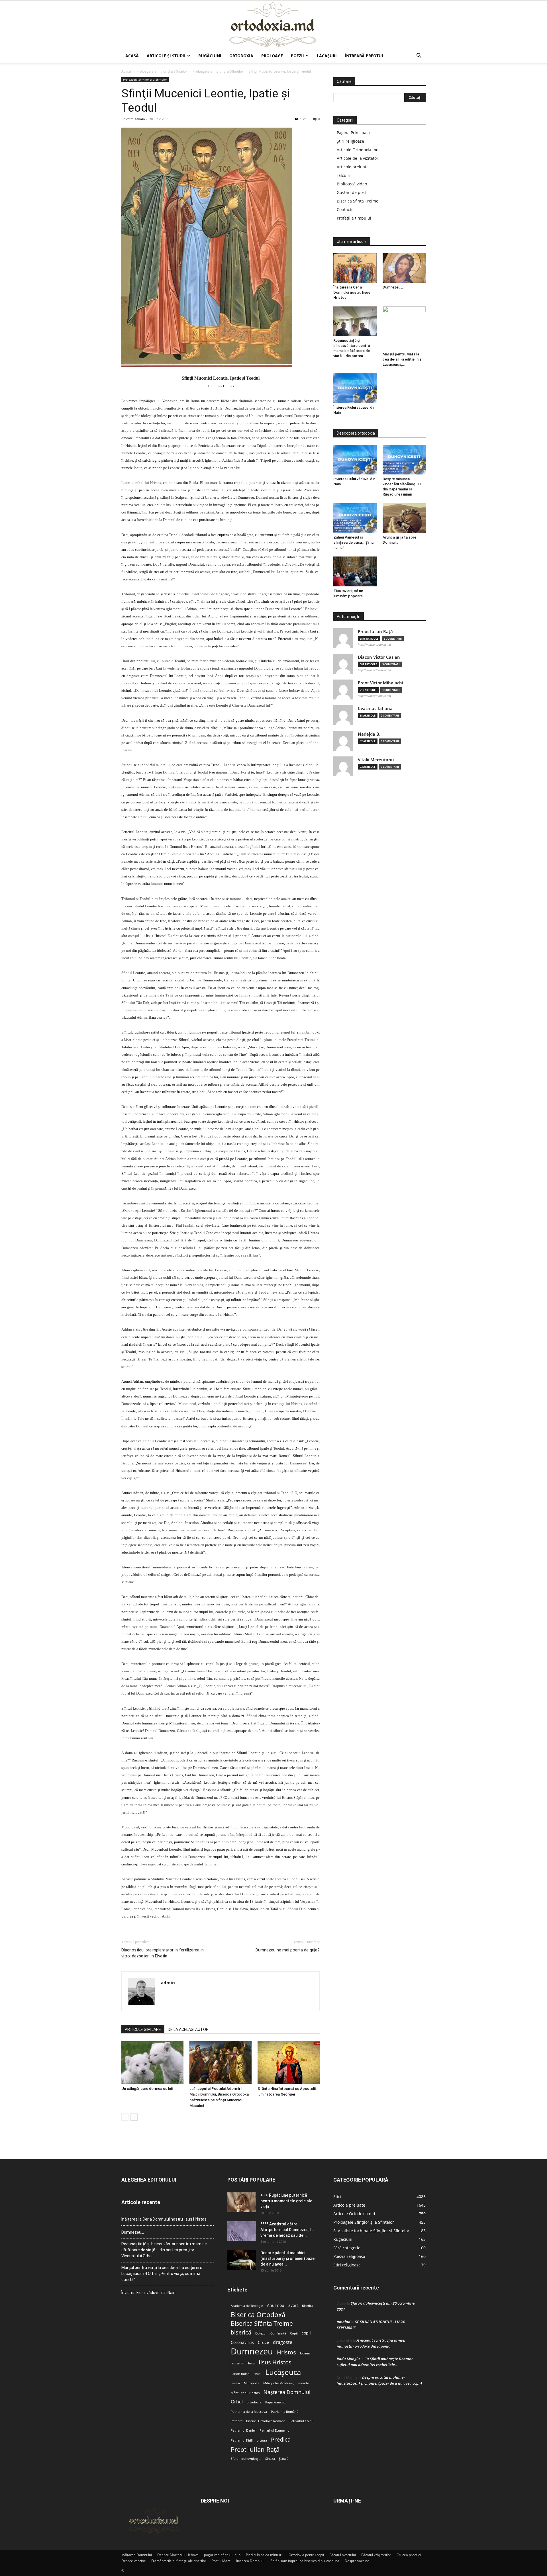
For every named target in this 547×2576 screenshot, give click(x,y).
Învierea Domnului (251, 2561)
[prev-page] (125, 2117)
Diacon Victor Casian (379, 657)
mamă (235, 2383)
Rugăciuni (210, 56)
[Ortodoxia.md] (273, 25)
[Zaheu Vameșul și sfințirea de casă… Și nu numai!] (355, 518)
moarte (304, 2383)
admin (140, 119)
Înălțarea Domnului (137, 2555)
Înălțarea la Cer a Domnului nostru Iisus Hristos (352, 292)
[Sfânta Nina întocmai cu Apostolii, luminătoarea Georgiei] (289, 2063)
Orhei (237, 2402)
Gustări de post (351, 192)
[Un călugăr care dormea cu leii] (152, 2063)
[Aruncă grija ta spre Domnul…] (404, 518)
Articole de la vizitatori (358, 158)
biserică (241, 2332)
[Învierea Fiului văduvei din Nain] (355, 388)
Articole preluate (353, 167)
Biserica (308, 2306)
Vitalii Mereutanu (376, 760)
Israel (257, 2374)
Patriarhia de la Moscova (249, 2412)
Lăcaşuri (327, 56)
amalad (344, 2322)
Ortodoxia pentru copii (306, 2555)
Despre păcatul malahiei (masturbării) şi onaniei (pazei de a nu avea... (288, 2258)
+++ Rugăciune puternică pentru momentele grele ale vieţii (286, 2201)
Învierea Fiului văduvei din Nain (148, 2293)
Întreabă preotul (364, 56)
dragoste (283, 2342)
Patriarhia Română (285, 2412)
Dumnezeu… (393, 287)
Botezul (261, 2333)
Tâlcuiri (344, 175)
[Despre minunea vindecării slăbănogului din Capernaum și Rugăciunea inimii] (404, 460)
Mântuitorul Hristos (245, 2393)
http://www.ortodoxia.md (374, 644)
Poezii (297, 56)
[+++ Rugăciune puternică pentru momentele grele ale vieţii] (242, 2202)
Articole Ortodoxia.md (358, 150)
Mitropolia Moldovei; (279, 2383)
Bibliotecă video (352, 184)
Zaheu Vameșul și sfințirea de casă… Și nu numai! (353, 542)
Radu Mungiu (348, 2359)
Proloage (272, 56)
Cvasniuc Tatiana (375, 708)
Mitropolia (252, 2383)
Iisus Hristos (275, 2362)
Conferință (278, 2333)
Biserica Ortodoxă (258, 2315)
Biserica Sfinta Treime (358, 201)
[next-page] (134, 2117)
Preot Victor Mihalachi (380, 683)
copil (306, 2333)
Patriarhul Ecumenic (274, 2430)
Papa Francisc (275, 2402)
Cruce (263, 2342)
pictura (262, 2440)
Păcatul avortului (343, 2555)
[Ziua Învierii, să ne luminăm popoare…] (355, 571)
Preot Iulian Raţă (375, 632)
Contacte (345, 209)
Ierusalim (237, 2363)
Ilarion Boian (240, 2374)
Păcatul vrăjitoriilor (376, 2555)
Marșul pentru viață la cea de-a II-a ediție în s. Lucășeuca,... (403, 359)
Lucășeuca (283, 2372)
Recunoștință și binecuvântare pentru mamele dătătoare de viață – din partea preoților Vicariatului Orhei (164, 2250)
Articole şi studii (166, 56)
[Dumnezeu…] (404, 268)
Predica (281, 2439)
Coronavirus (242, 2342)
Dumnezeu (252, 2351)
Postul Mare (221, 2561)
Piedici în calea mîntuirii (265, 2555)
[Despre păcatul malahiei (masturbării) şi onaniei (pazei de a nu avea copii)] (242, 2260)
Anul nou (276, 2305)
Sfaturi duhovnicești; (246, 2459)
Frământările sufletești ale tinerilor (179, 2561)
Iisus (251, 2363)
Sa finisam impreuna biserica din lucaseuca (305, 2561)
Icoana (305, 2353)
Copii (294, 2333)
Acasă (132, 56)
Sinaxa (270, 2459)
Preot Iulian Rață (255, 2449)
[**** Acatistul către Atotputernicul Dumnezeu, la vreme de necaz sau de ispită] (242, 2231)
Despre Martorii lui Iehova (178, 2555)
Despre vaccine (134, 2561)
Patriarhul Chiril (301, 2421)
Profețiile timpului (354, 218)
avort (293, 2305)
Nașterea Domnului (287, 2392)
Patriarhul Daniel (243, 2430)
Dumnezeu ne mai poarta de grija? (288, 1950)
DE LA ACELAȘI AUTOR (188, 2029)
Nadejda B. (369, 734)
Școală (284, 2459)
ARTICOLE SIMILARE (143, 2029)
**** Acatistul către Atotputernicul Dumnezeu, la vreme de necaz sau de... (287, 2230)
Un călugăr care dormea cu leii (147, 2089)
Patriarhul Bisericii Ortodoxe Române (258, 2421)
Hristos (286, 2352)
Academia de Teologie (247, 2306)
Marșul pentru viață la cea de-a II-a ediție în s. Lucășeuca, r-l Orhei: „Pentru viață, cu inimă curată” (162, 2274)
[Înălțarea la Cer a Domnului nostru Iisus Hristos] (355, 268)
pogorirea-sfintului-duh (222, 2555)
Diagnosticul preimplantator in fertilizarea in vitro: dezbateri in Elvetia (163, 1953)
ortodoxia (254, 2402)
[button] (419, 56)
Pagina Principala (353, 133)
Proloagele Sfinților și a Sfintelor (162, 71)
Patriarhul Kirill (242, 2440)
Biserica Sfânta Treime (262, 2324)
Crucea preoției (409, 2555)
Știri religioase (350, 141)
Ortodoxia (241, 56)
